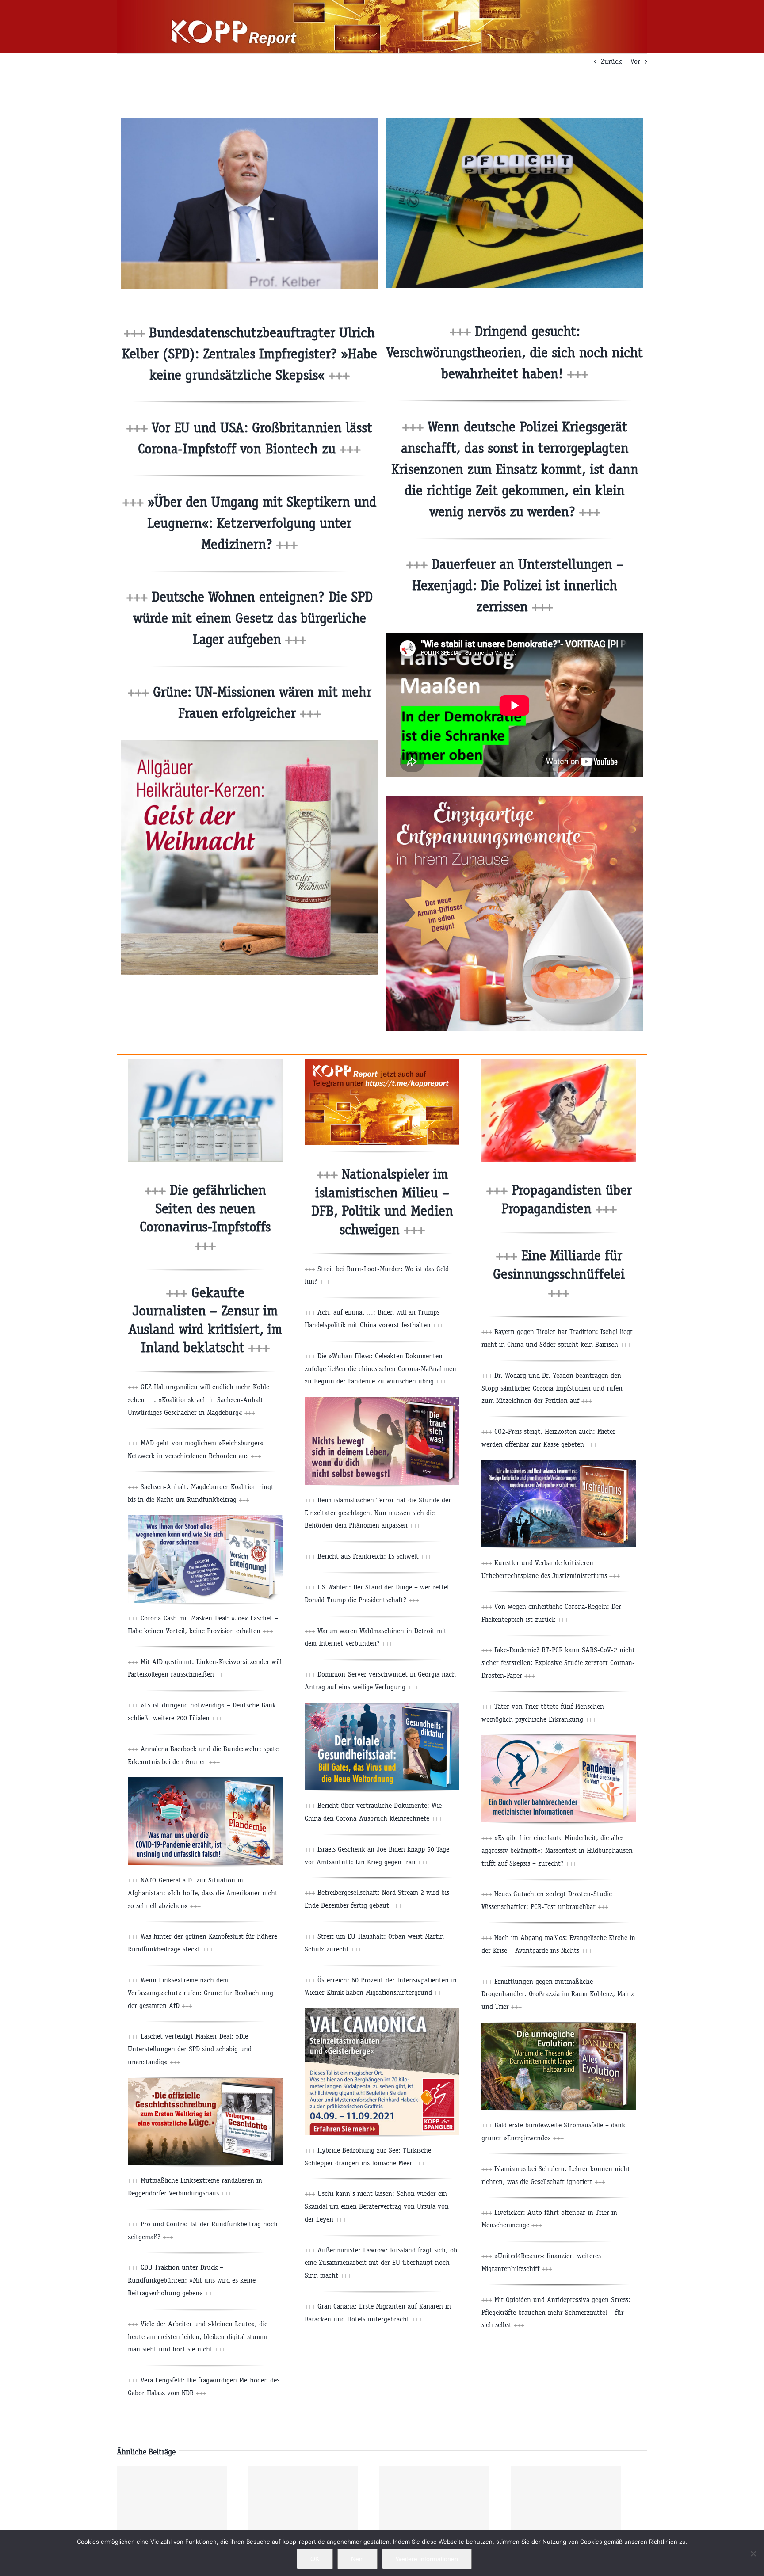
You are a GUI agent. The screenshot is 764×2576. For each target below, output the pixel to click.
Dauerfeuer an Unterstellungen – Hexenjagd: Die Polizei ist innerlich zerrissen (518, 585)
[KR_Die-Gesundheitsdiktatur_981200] (382, 1706)
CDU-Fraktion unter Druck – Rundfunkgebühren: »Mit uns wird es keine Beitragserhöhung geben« (192, 2280)
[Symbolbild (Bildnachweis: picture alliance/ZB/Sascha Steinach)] (515, 121)
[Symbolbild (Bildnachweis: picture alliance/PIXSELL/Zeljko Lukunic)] (205, 1062)
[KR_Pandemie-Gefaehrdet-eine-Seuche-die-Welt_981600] (559, 1738)
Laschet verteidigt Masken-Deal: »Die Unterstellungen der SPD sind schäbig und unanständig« (190, 2049)
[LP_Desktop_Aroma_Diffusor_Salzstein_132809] (515, 799)
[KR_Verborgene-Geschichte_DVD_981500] (205, 2081)
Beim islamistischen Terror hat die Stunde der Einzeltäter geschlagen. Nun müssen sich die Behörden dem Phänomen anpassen (378, 1513)
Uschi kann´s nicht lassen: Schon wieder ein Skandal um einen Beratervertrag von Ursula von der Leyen (377, 2206)
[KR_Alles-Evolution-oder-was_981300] (559, 2026)
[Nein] (753, 2553)
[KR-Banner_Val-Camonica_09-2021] (382, 2012)
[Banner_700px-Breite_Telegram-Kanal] (382, 1062)
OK (315, 2559)
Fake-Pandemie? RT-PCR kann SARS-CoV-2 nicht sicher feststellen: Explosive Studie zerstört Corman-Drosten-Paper (558, 1663)
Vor (635, 61)
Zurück (611, 61)
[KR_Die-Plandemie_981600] (205, 1781)
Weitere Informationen (427, 2559)
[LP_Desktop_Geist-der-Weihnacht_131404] (249, 744)
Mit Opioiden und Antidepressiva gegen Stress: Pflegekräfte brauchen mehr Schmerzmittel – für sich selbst (556, 2312)
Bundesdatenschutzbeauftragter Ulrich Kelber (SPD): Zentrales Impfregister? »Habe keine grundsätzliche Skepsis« (250, 354)
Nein (357, 2559)
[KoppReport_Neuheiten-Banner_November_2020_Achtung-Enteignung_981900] (205, 1519)
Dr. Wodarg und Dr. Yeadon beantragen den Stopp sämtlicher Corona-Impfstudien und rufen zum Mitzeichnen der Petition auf (552, 1388)
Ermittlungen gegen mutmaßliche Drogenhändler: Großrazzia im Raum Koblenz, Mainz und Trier (558, 1994)
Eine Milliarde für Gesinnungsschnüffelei (559, 1274)
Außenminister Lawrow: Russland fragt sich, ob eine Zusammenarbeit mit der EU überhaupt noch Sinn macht (381, 2263)
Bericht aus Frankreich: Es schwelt (373, 1556)
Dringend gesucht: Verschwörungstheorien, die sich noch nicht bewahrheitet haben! (515, 352)
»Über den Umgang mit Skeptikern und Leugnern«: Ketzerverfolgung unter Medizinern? (260, 523)
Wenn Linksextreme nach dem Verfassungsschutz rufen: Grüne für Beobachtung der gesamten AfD (201, 1993)
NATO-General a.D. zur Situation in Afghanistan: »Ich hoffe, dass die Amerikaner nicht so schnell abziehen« (203, 1893)
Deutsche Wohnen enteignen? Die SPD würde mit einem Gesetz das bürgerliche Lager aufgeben (253, 618)
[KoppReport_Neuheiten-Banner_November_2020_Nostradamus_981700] (559, 1464)
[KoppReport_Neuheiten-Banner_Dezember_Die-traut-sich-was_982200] (382, 1400)
